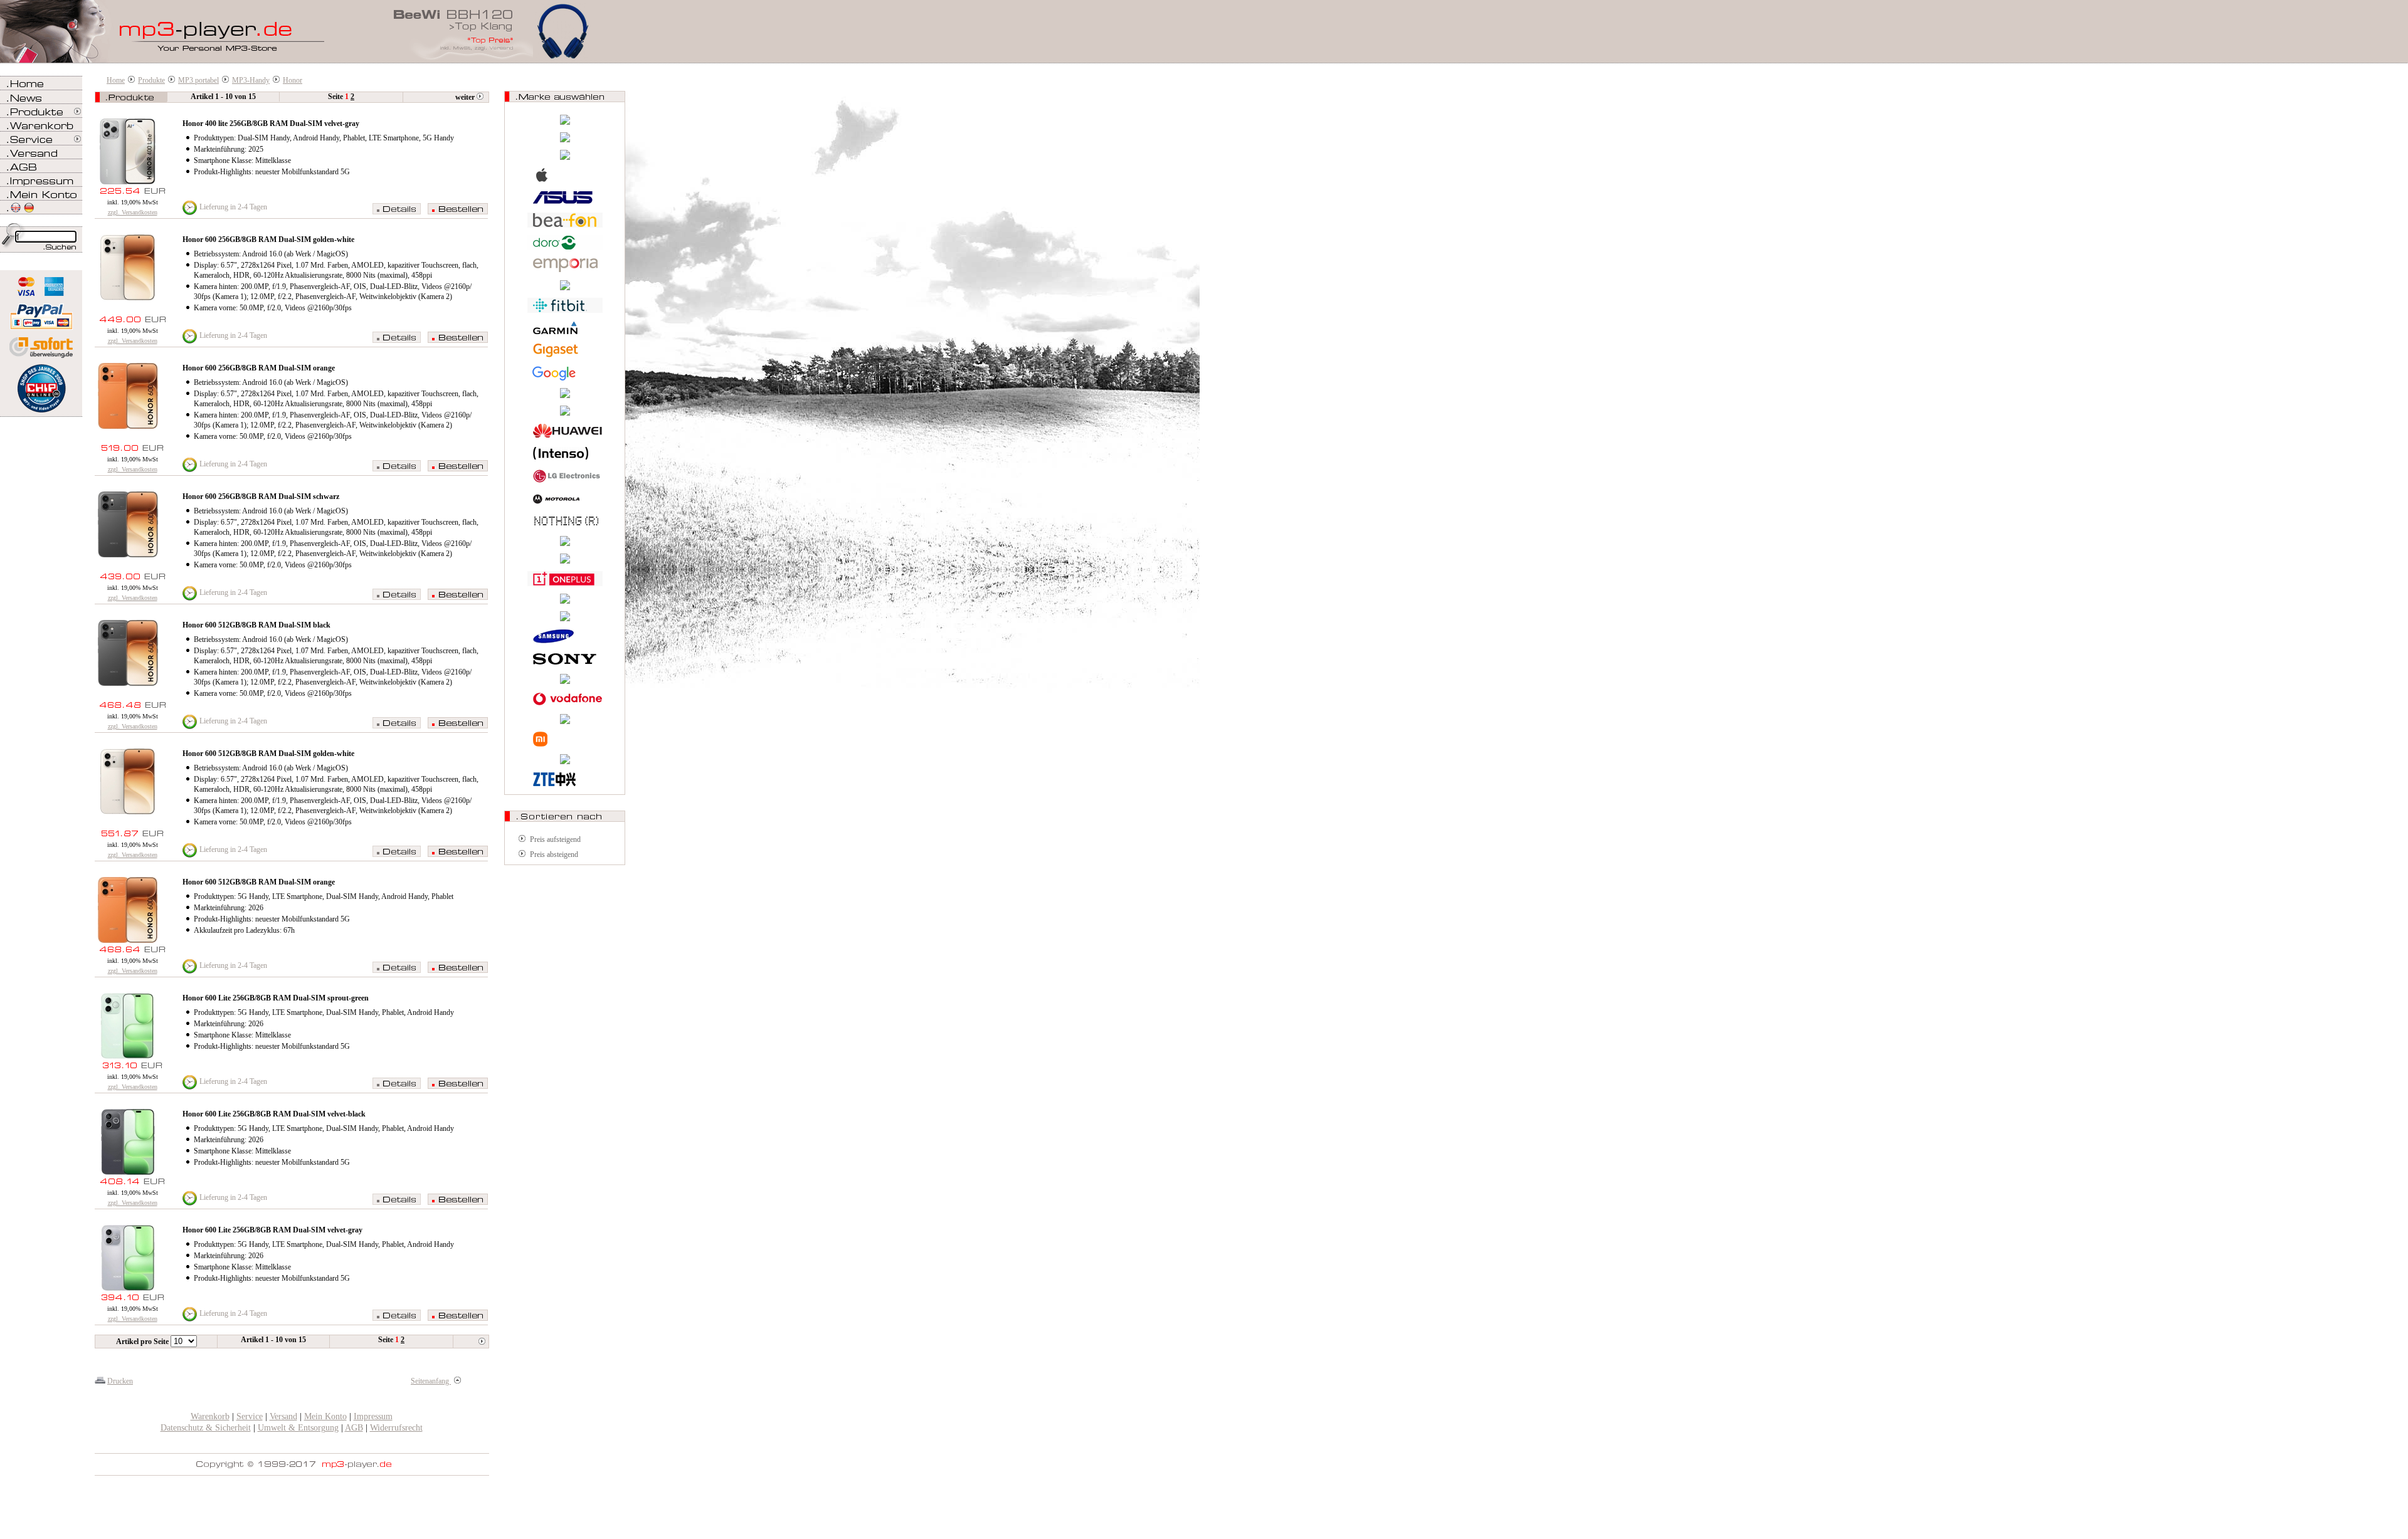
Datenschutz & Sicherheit (206, 1428)
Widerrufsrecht (396, 1428)
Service (250, 1416)
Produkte (151, 80)
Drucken (120, 1381)
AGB (354, 1428)
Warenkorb (210, 1416)
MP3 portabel (198, 80)
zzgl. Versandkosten (133, 212)
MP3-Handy (251, 80)
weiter (466, 97)
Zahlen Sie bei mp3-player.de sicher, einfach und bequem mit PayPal (41, 312)
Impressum (373, 1416)
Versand (283, 1416)
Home (116, 80)
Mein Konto (325, 1416)
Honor (293, 80)
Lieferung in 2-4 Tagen (233, 207)
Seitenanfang (431, 1381)
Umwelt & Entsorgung (298, 1428)
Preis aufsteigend (555, 839)
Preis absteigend (554, 854)
